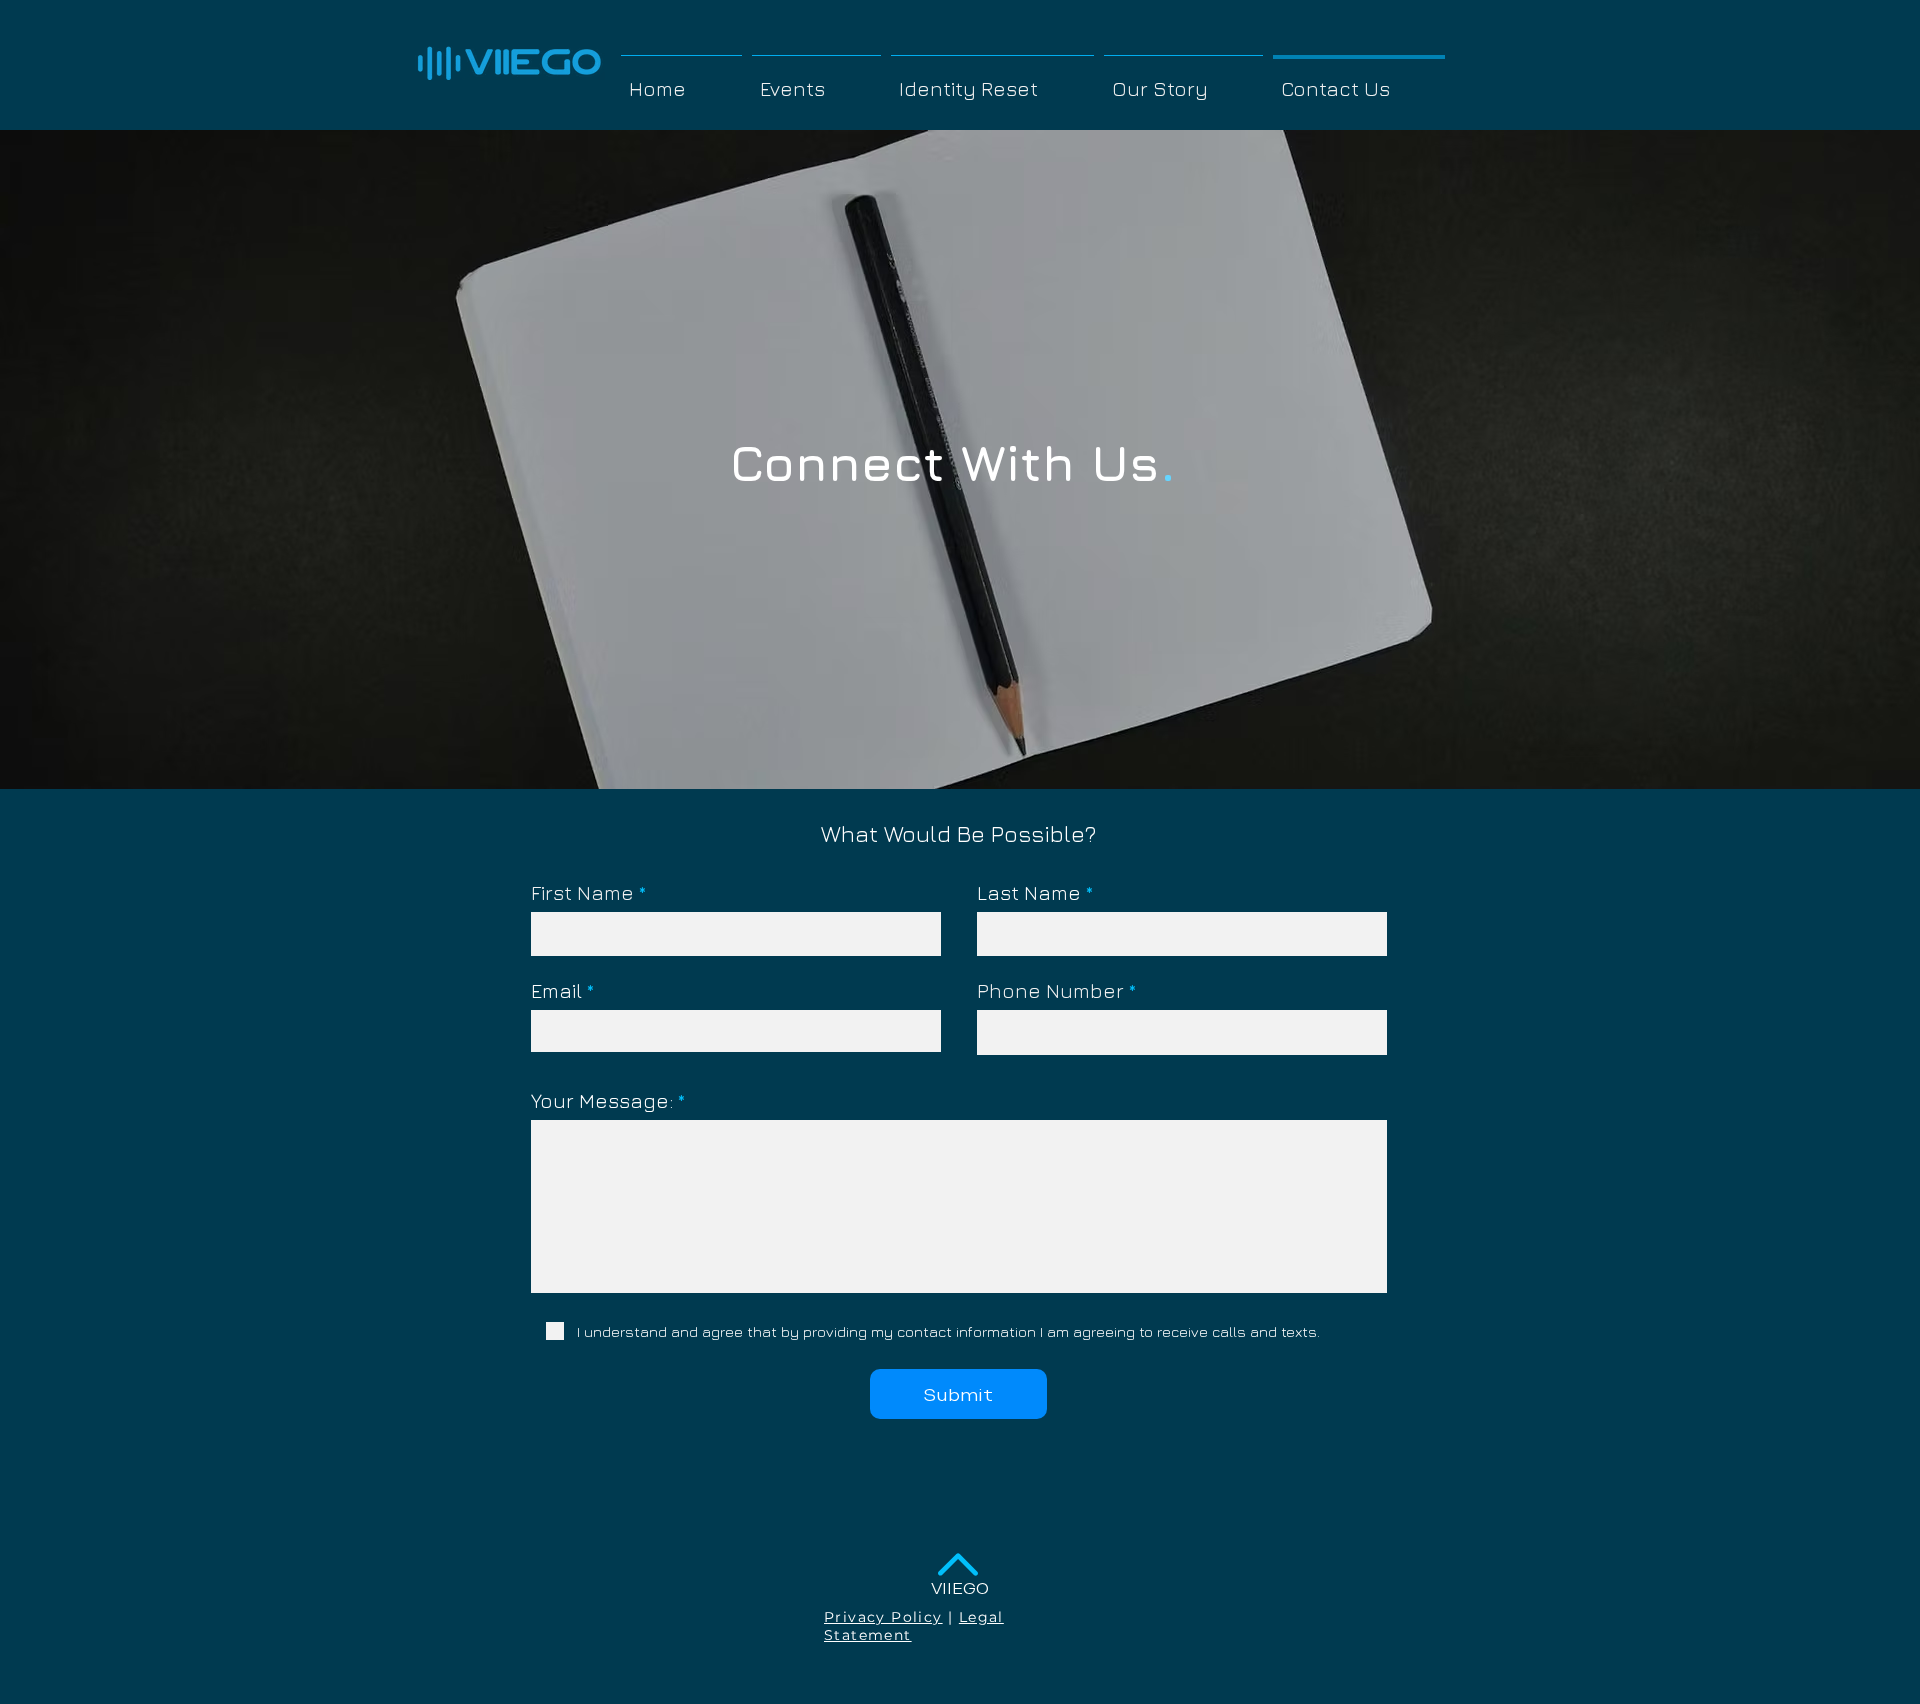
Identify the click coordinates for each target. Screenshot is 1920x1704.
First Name (582, 893)
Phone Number (1050, 991)
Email (556, 991)
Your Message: (602, 1101)
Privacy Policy (883, 1617)
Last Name (1029, 893)
